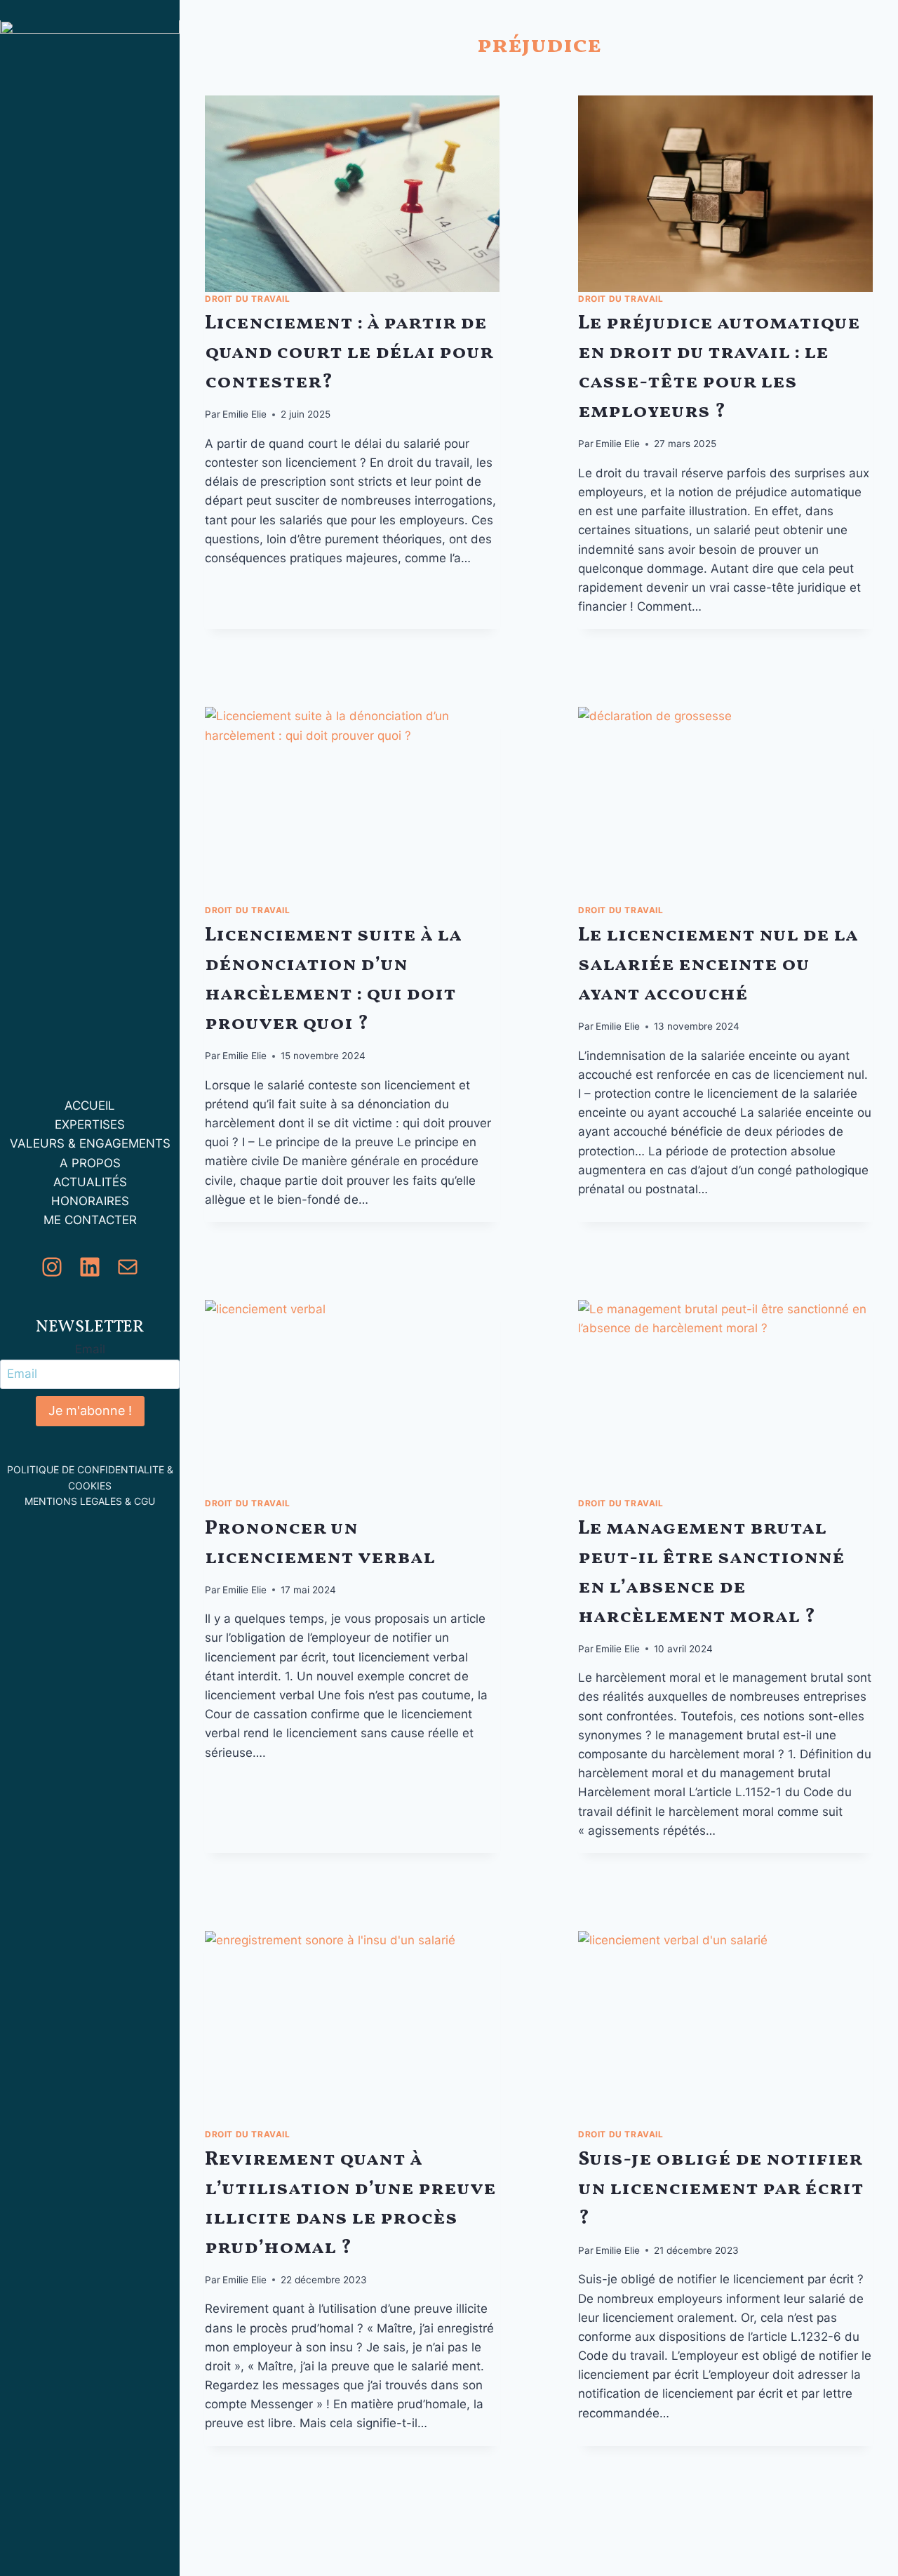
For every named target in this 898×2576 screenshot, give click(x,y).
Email (90, 1350)
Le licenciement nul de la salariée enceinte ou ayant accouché (718, 965)
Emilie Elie (244, 414)
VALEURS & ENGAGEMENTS (90, 1144)
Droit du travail (248, 299)
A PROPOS (90, 1163)
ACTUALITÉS (90, 1182)
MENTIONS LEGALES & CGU (90, 1502)
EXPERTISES (90, 1125)
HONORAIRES (90, 1201)
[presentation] (352, 194)
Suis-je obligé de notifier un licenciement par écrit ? (721, 2189)
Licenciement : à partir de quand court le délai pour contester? (349, 353)
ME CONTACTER (90, 1221)
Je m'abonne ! (90, 1411)
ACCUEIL (90, 1106)
